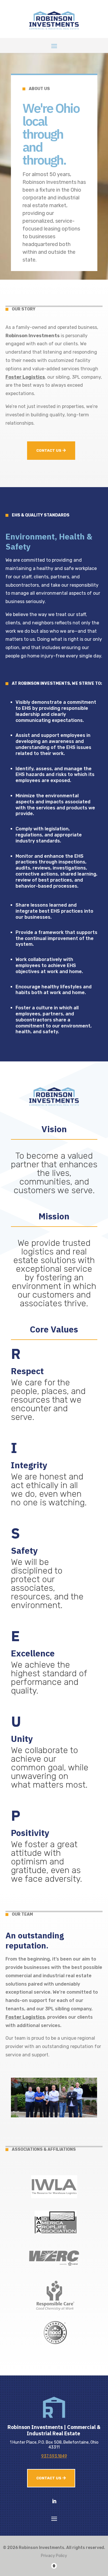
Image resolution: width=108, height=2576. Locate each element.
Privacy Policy (54, 2556)
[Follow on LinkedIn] (54, 2501)
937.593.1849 (54, 2456)
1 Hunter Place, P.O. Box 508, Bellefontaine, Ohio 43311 (54, 2445)
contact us (49, 450)
